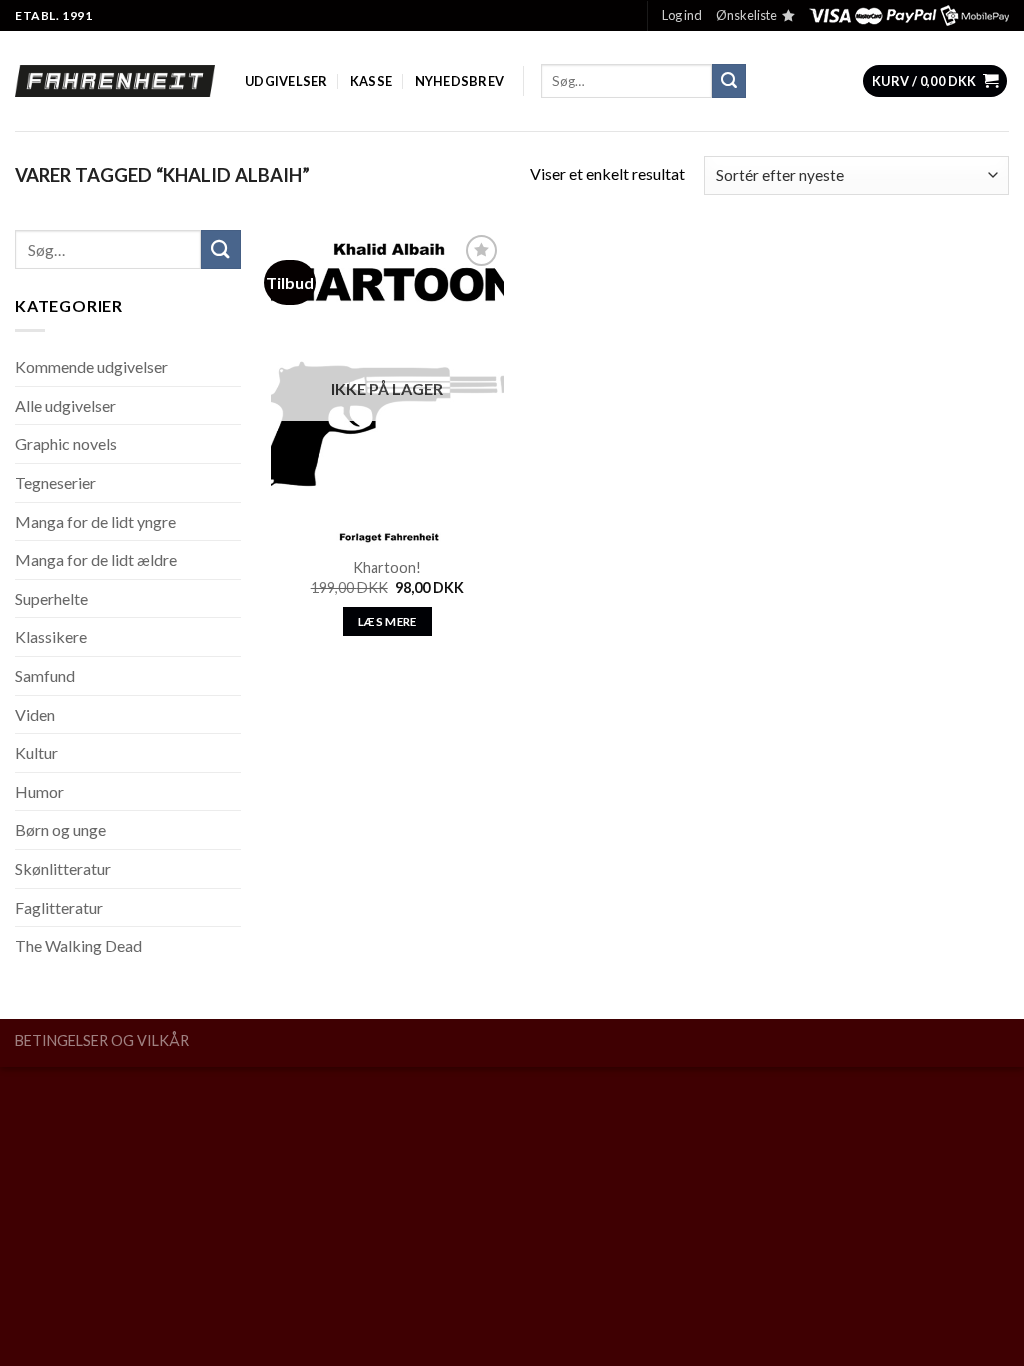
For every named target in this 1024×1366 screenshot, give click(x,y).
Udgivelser (286, 81)
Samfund (45, 675)
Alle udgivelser (65, 405)
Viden (35, 714)
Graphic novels (66, 443)
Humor (39, 791)
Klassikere (51, 636)
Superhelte (51, 598)
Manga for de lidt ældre (96, 559)
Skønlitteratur (63, 868)
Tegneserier (55, 482)
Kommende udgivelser (91, 366)
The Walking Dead (78, 945)
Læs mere (387, 621)
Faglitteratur (59, 907)
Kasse (371, 81)
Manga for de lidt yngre (95, 521)
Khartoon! (387, 567)
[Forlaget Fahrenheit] (115, 81)
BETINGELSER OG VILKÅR (102, 1040)
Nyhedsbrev (460, 81)
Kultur (36, 752)
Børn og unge (60, 829)
